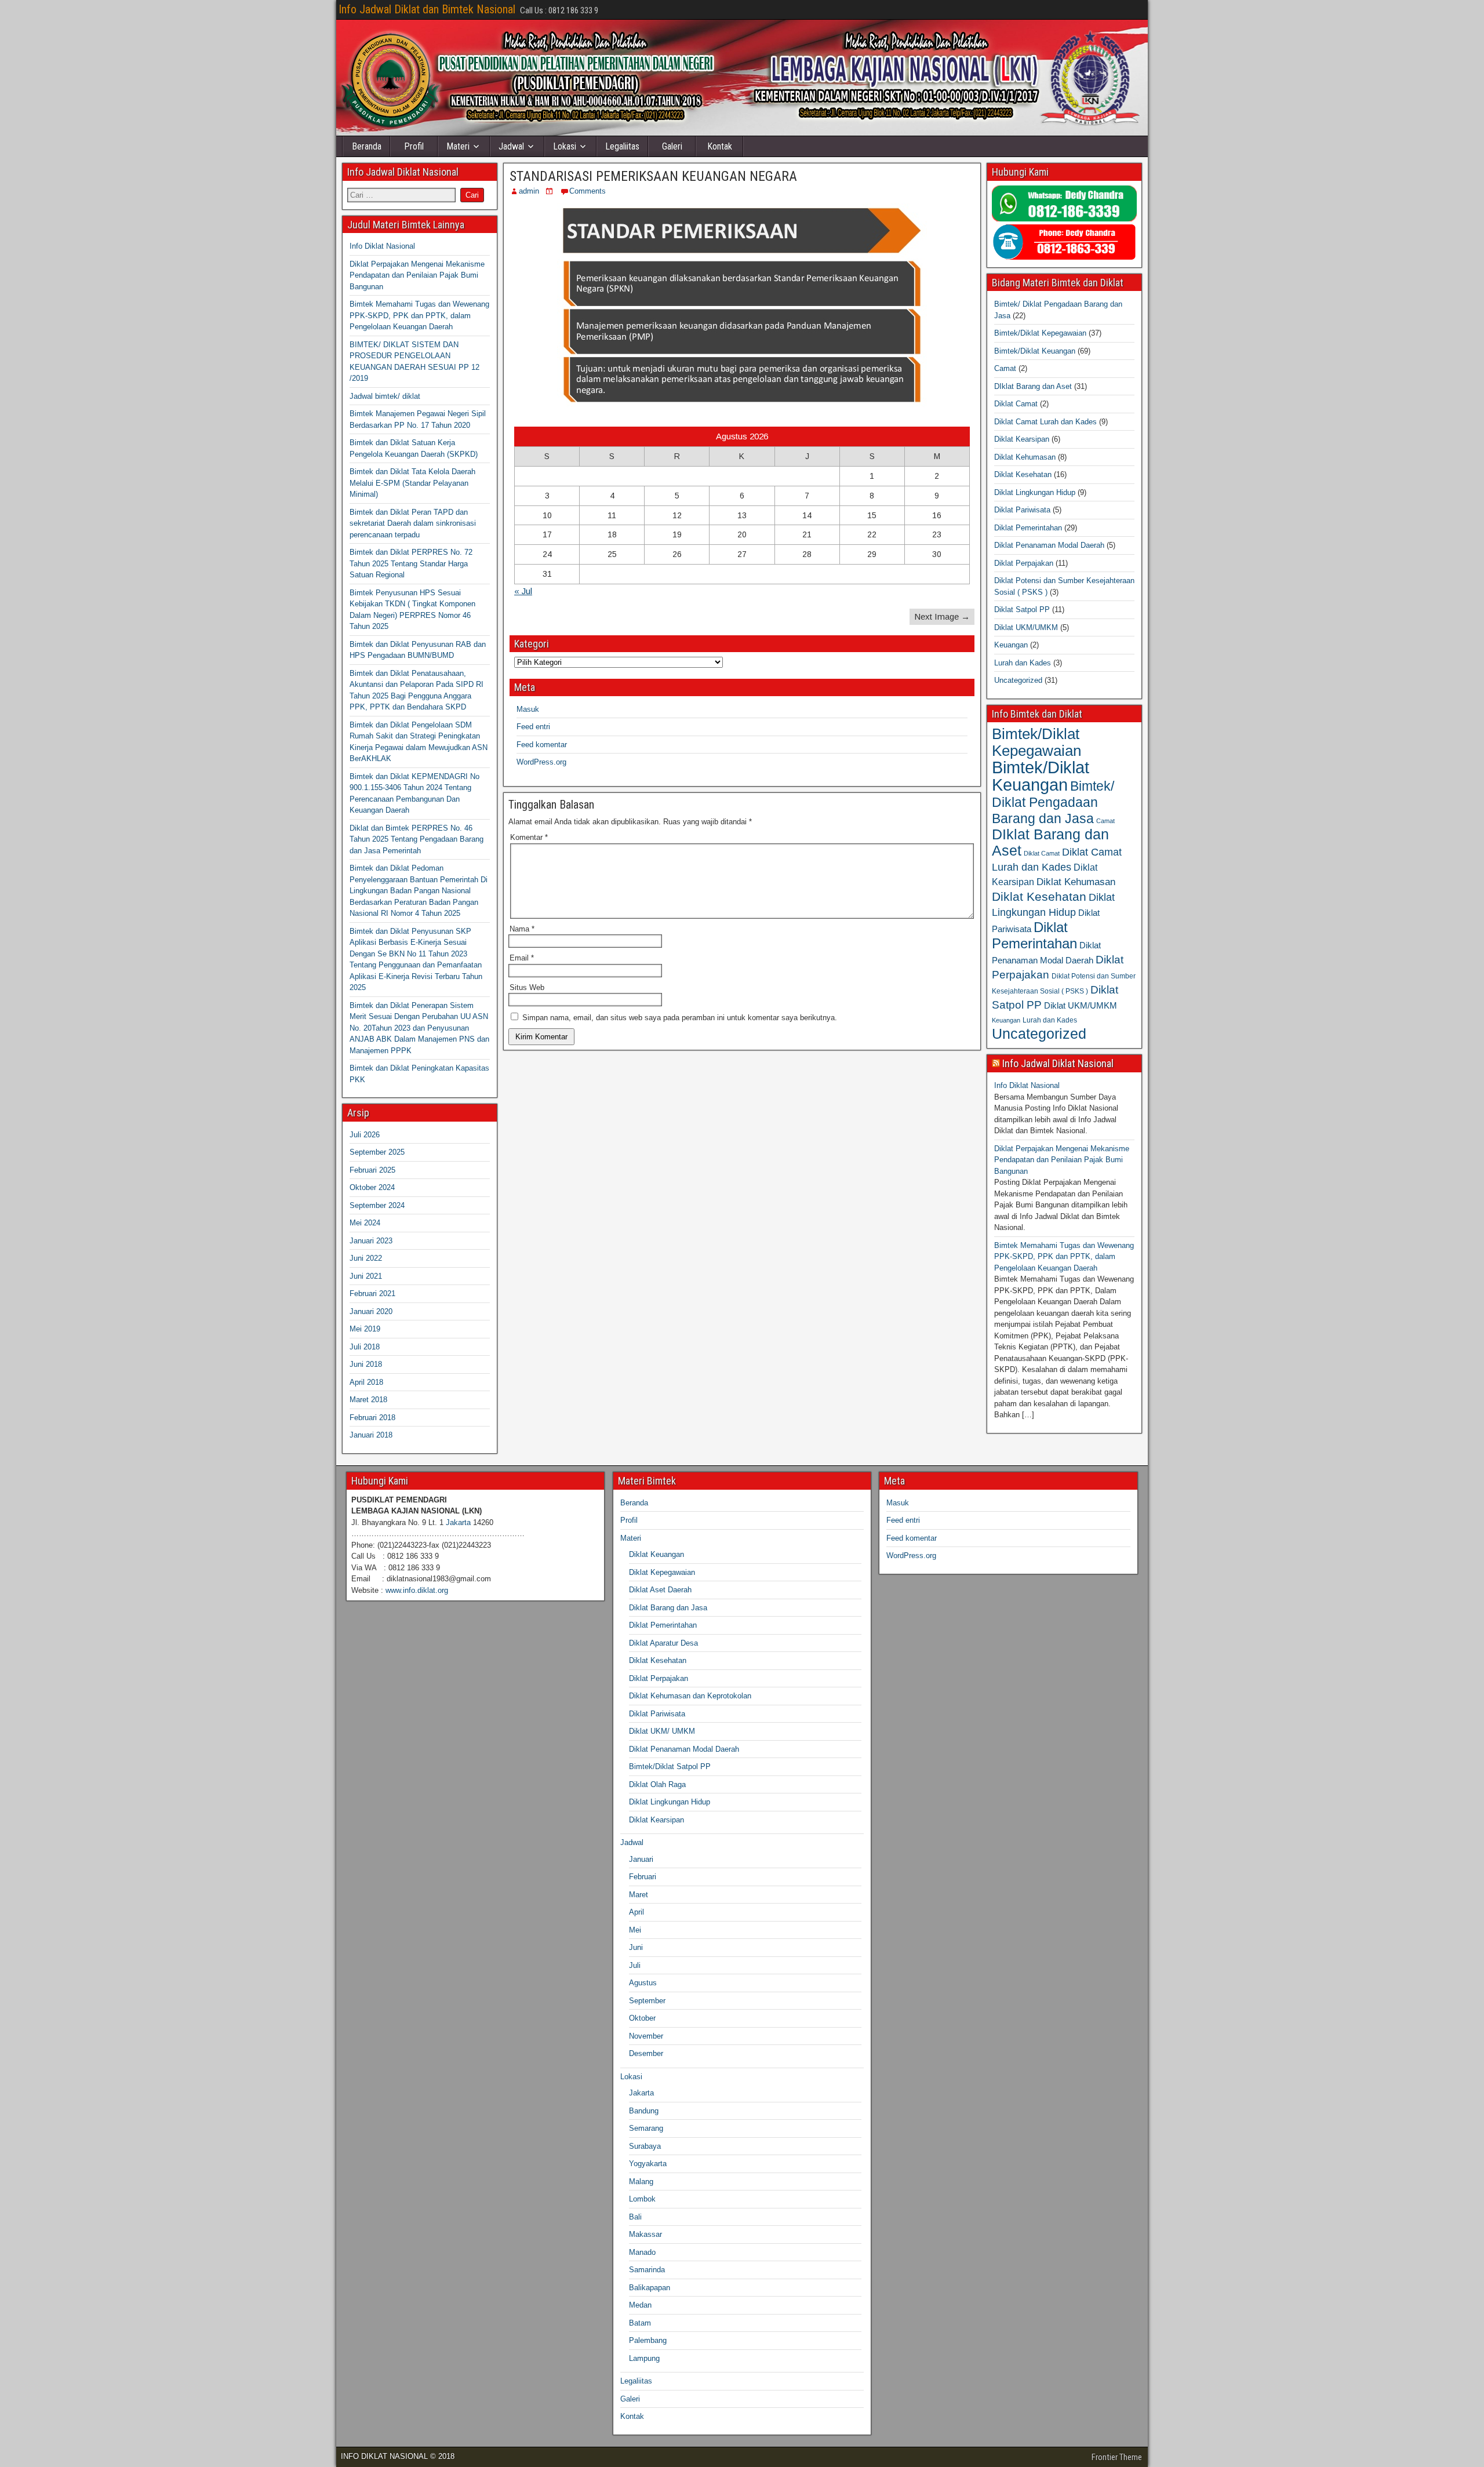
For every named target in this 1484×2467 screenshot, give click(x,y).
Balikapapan (650, 2288)
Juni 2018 (366, 1364)
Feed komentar (542, 745)
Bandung (644, 2111)
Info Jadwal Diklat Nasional (1058, 1063)
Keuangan (1011, 645)
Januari (641, 1859)
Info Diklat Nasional (382, 246)
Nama (522, 929)
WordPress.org (541, 762)
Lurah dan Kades (1023, 663)
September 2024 (377, 1205)
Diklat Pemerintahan (1028, 528)
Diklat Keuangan (656, 1554)
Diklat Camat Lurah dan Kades (1045, 422)
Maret (639, 1895)
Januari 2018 (371, 1435)
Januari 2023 (371, 1241)
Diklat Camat (1016, 404)
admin (529, 191)
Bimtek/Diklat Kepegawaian (1040, 333)
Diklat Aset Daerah (660, 1590)
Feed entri (533, 727)
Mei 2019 (365, 1329)
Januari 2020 (371, 1311)
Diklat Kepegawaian (662, 1572)
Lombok (642, 2199)
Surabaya (645, 2146)
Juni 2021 (366, 1276)
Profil (414, 146)
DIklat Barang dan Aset (1033, 386)
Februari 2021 (372, 1293)
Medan (640, 2305)
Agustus (643, 1983)
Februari (643, 1877)
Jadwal (511, 146)
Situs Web (527, 987)
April (636, 1912)
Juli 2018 (365, 1347)
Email (522, 958)
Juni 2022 (366, 1258)
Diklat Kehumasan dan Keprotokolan (690, 1696)
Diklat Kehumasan (1025, 457)
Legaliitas (622, 146)
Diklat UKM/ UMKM (662, 1731)
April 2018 (366, 1382)
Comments (588, 191)
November (646, 2036)
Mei (635, 1930)
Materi (458, 146)
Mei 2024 (365, 1223)
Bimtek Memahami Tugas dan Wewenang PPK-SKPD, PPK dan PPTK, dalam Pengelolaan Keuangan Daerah (419, 315)
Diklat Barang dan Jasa (668, 1608)
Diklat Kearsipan (1022, 439)
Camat (1005, 368)
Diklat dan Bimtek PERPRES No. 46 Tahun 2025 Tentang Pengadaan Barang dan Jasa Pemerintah (417, 839)
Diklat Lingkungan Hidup (1035, 492)
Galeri (672, 146)
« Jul (523, 591)
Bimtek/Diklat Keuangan (1035, 351)
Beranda (367, 146)
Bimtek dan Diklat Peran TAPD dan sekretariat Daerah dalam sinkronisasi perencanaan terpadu (413, 523)
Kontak (720, 146)
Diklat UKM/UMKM (1026, 627)
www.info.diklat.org (417, 1590)
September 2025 (377, 1152)
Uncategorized (1018, 680)
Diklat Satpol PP (1022, 610)
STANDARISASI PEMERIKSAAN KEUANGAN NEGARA (653, 176)
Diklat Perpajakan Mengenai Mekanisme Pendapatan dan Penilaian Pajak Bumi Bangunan (417, 275)
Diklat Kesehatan (1023, 474)
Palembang (648, 2340)
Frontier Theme (1117, 2457)
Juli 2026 (365, 1135)
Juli (635, 1965)
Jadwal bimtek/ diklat (385, 396)
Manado (642, 2252)
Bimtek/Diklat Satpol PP (670, 1766)
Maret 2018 (368, 1400)
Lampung (644, 2358)
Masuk (528, 709)
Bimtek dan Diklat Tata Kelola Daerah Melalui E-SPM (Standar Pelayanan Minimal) (412, 483)
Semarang (646, 2128)
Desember (646, 2053)
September (647, 2001)
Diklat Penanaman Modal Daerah (1049, 545)
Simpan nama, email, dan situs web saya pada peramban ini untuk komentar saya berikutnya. (680, 1018)
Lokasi (565, 146)
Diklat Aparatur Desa (663, 1643)
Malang (641, 2182)
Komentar (529, 837)
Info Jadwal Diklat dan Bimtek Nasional (427, 9)
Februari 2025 (372, 1170)
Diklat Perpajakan (1024, 563)
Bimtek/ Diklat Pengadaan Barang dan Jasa (1053, 802)
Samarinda (647, 2270)
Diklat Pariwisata (1022, 510)
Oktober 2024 (372, 1187)
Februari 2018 (372, 1418)
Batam (640, 2323)
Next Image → (942, 616)
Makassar (645, 2234)
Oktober (642, 2018)
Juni (636, 1947)
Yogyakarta (648, 2164)
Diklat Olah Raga (657, 1784)
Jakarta (458, 1522)
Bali (635, 2217)
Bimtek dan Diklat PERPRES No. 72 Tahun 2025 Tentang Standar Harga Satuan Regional (411, 563)
